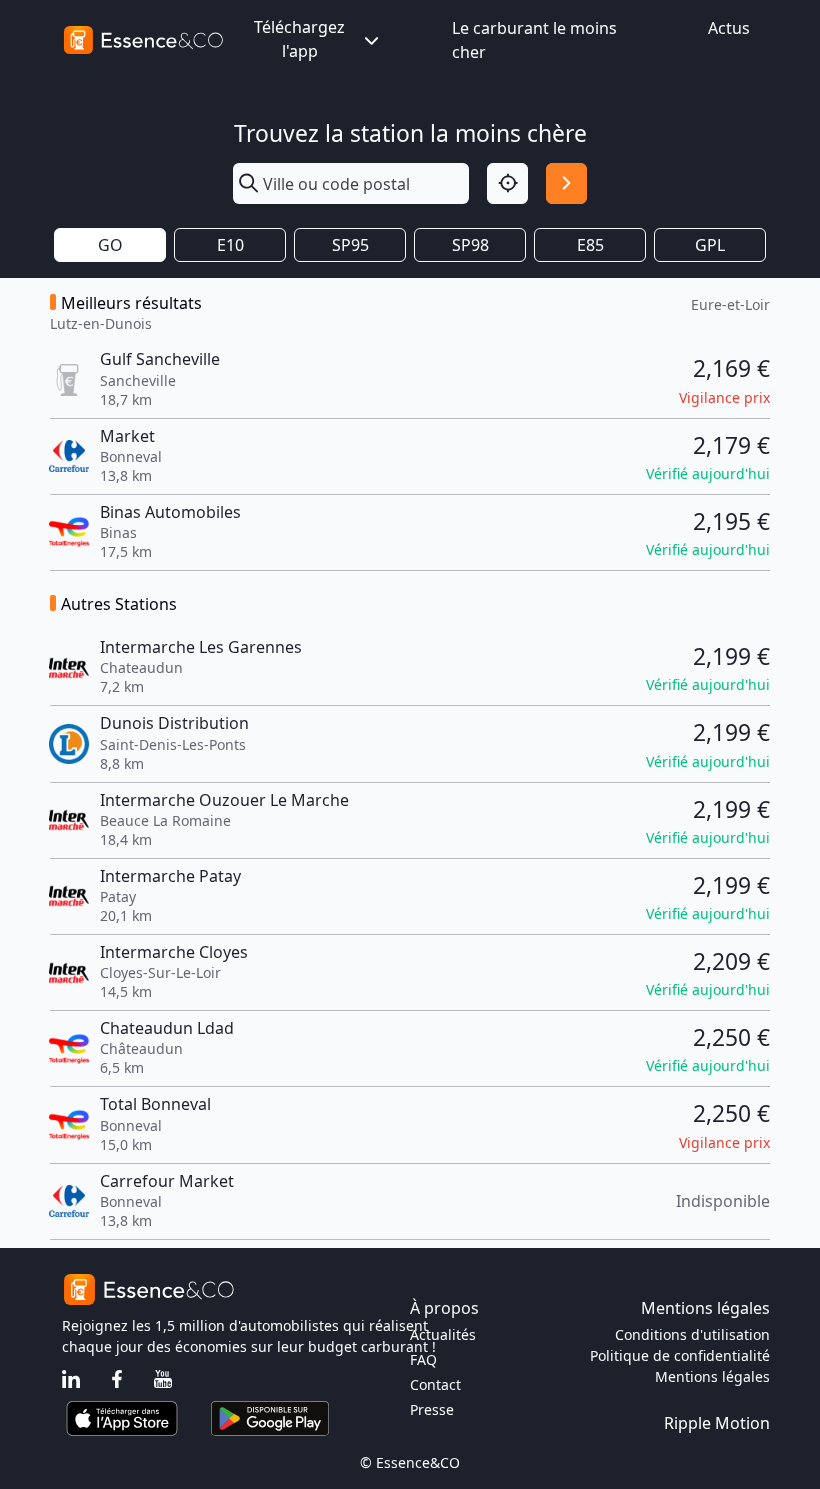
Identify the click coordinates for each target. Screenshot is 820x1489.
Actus (729, 28)
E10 (230, 245)
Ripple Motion (717, 1423)
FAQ (423, 1359)
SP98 (470, 245)
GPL (710, 245)
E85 (590, 245)
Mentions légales (712, 1376)
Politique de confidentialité (680, 1355)
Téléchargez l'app (299, 39)
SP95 (350, 245)
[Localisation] (507, 183)
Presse (432, 1409)
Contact (435, 1384)
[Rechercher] (566, 183)
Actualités (443, 1334)
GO (110, 245)
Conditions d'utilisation (692, 1334)
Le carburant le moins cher (534, 40)
